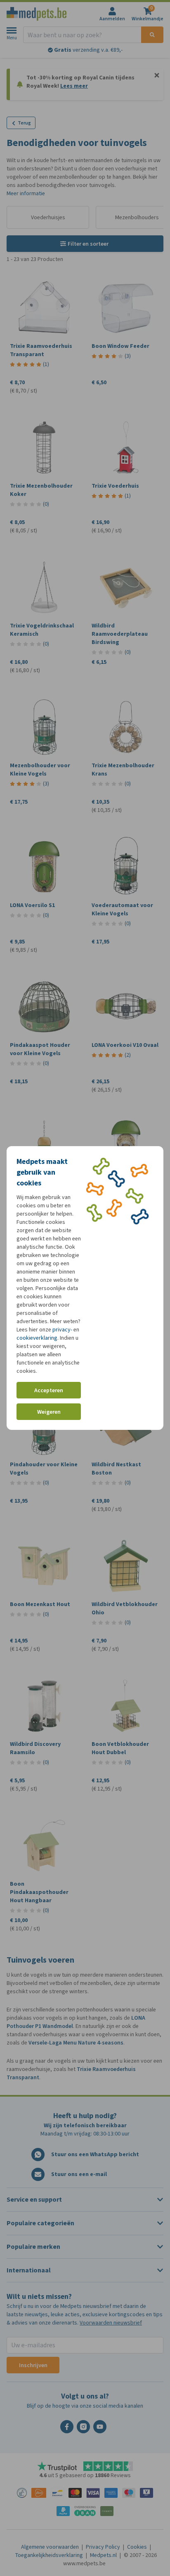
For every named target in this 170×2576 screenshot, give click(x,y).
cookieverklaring (37, 1338)
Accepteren (49, 1390)
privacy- (62, 1330)
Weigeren (49, 1412)
